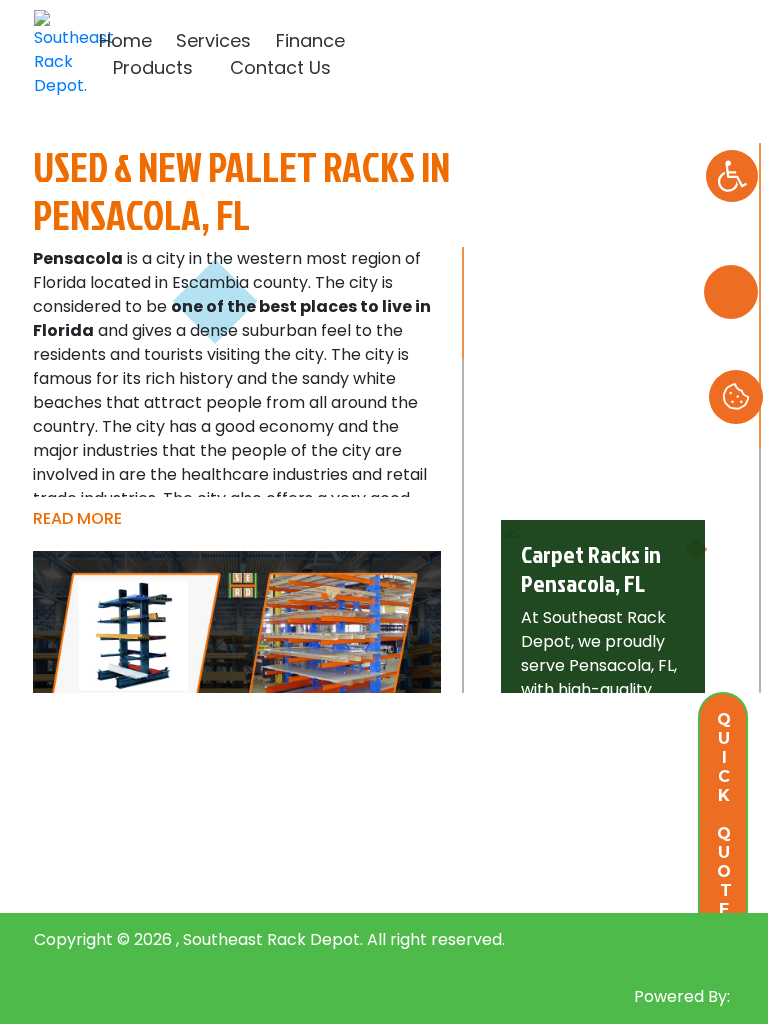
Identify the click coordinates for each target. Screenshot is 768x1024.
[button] (732, 176)
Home (125, 40)
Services (213, 40)
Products (153, 67)
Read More (79, 518)
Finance (310, 40)
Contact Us (280, 67)
